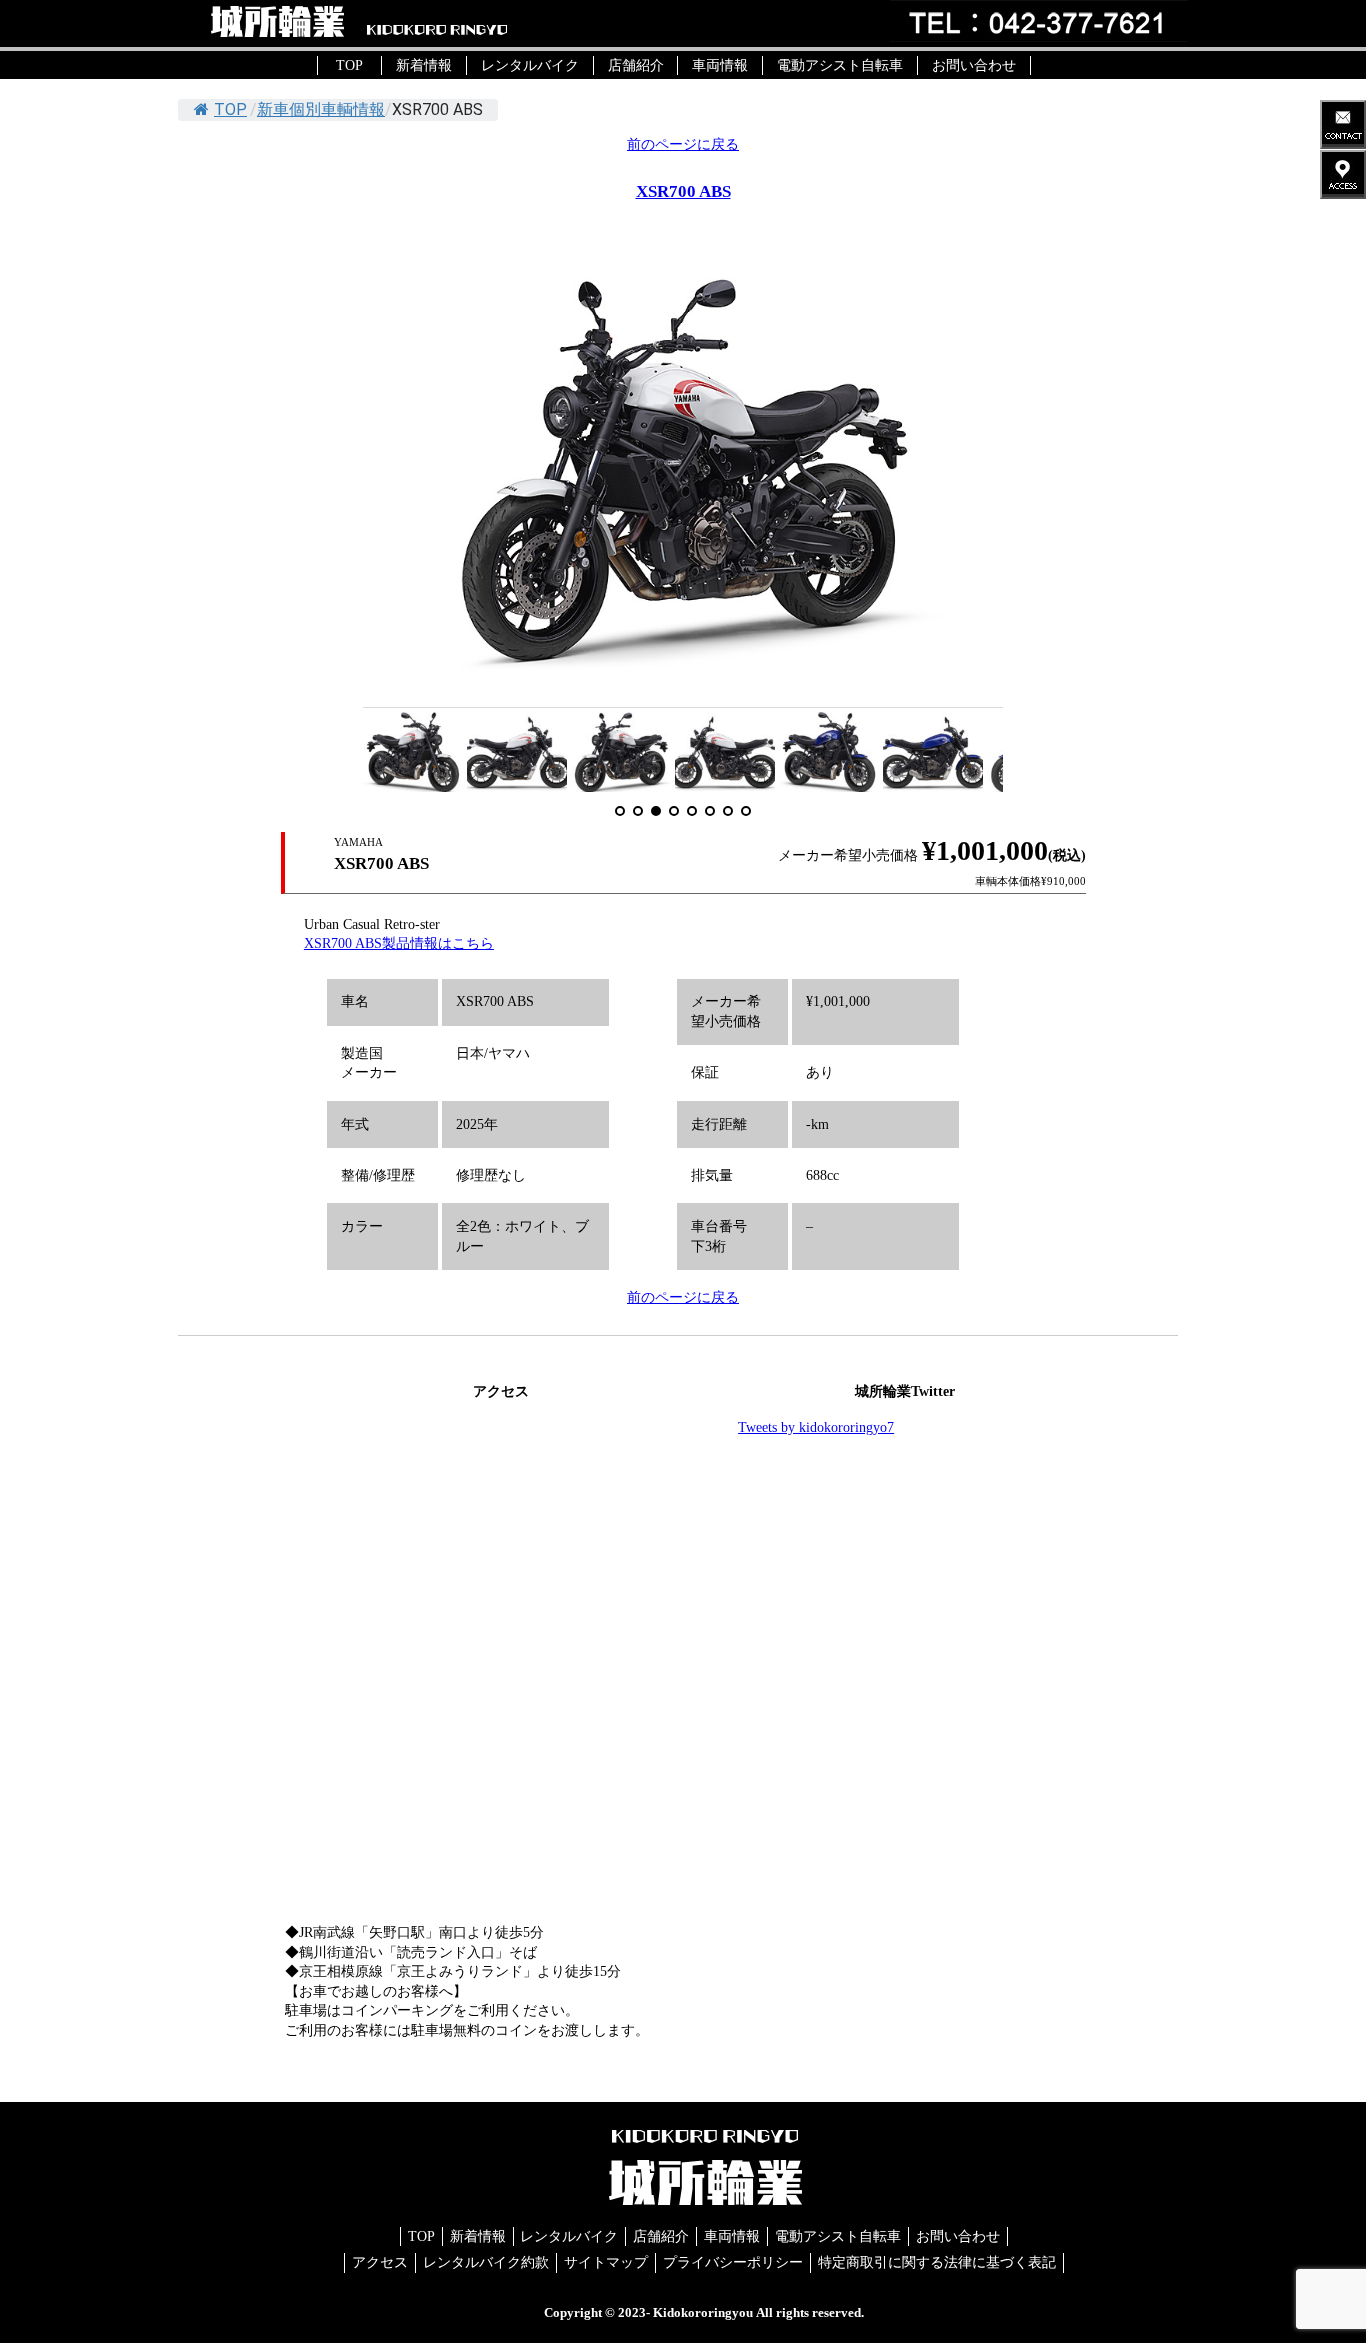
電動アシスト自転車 (840, 65)
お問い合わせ (974, 65)
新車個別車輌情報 (321, 109)
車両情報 (720, 65)
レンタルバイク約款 (486, 2262)
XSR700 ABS (683, 191)
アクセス (380, 2262)
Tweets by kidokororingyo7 (816, 1427)
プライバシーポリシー (733, 2262)
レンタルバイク (530, 65)
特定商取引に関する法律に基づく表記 (937, 2262)
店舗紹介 (636, 65)
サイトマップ (606, 2262)
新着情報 (424, 65)
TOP (349, 65)
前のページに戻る (683, 144)
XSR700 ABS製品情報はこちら (399, 943)
